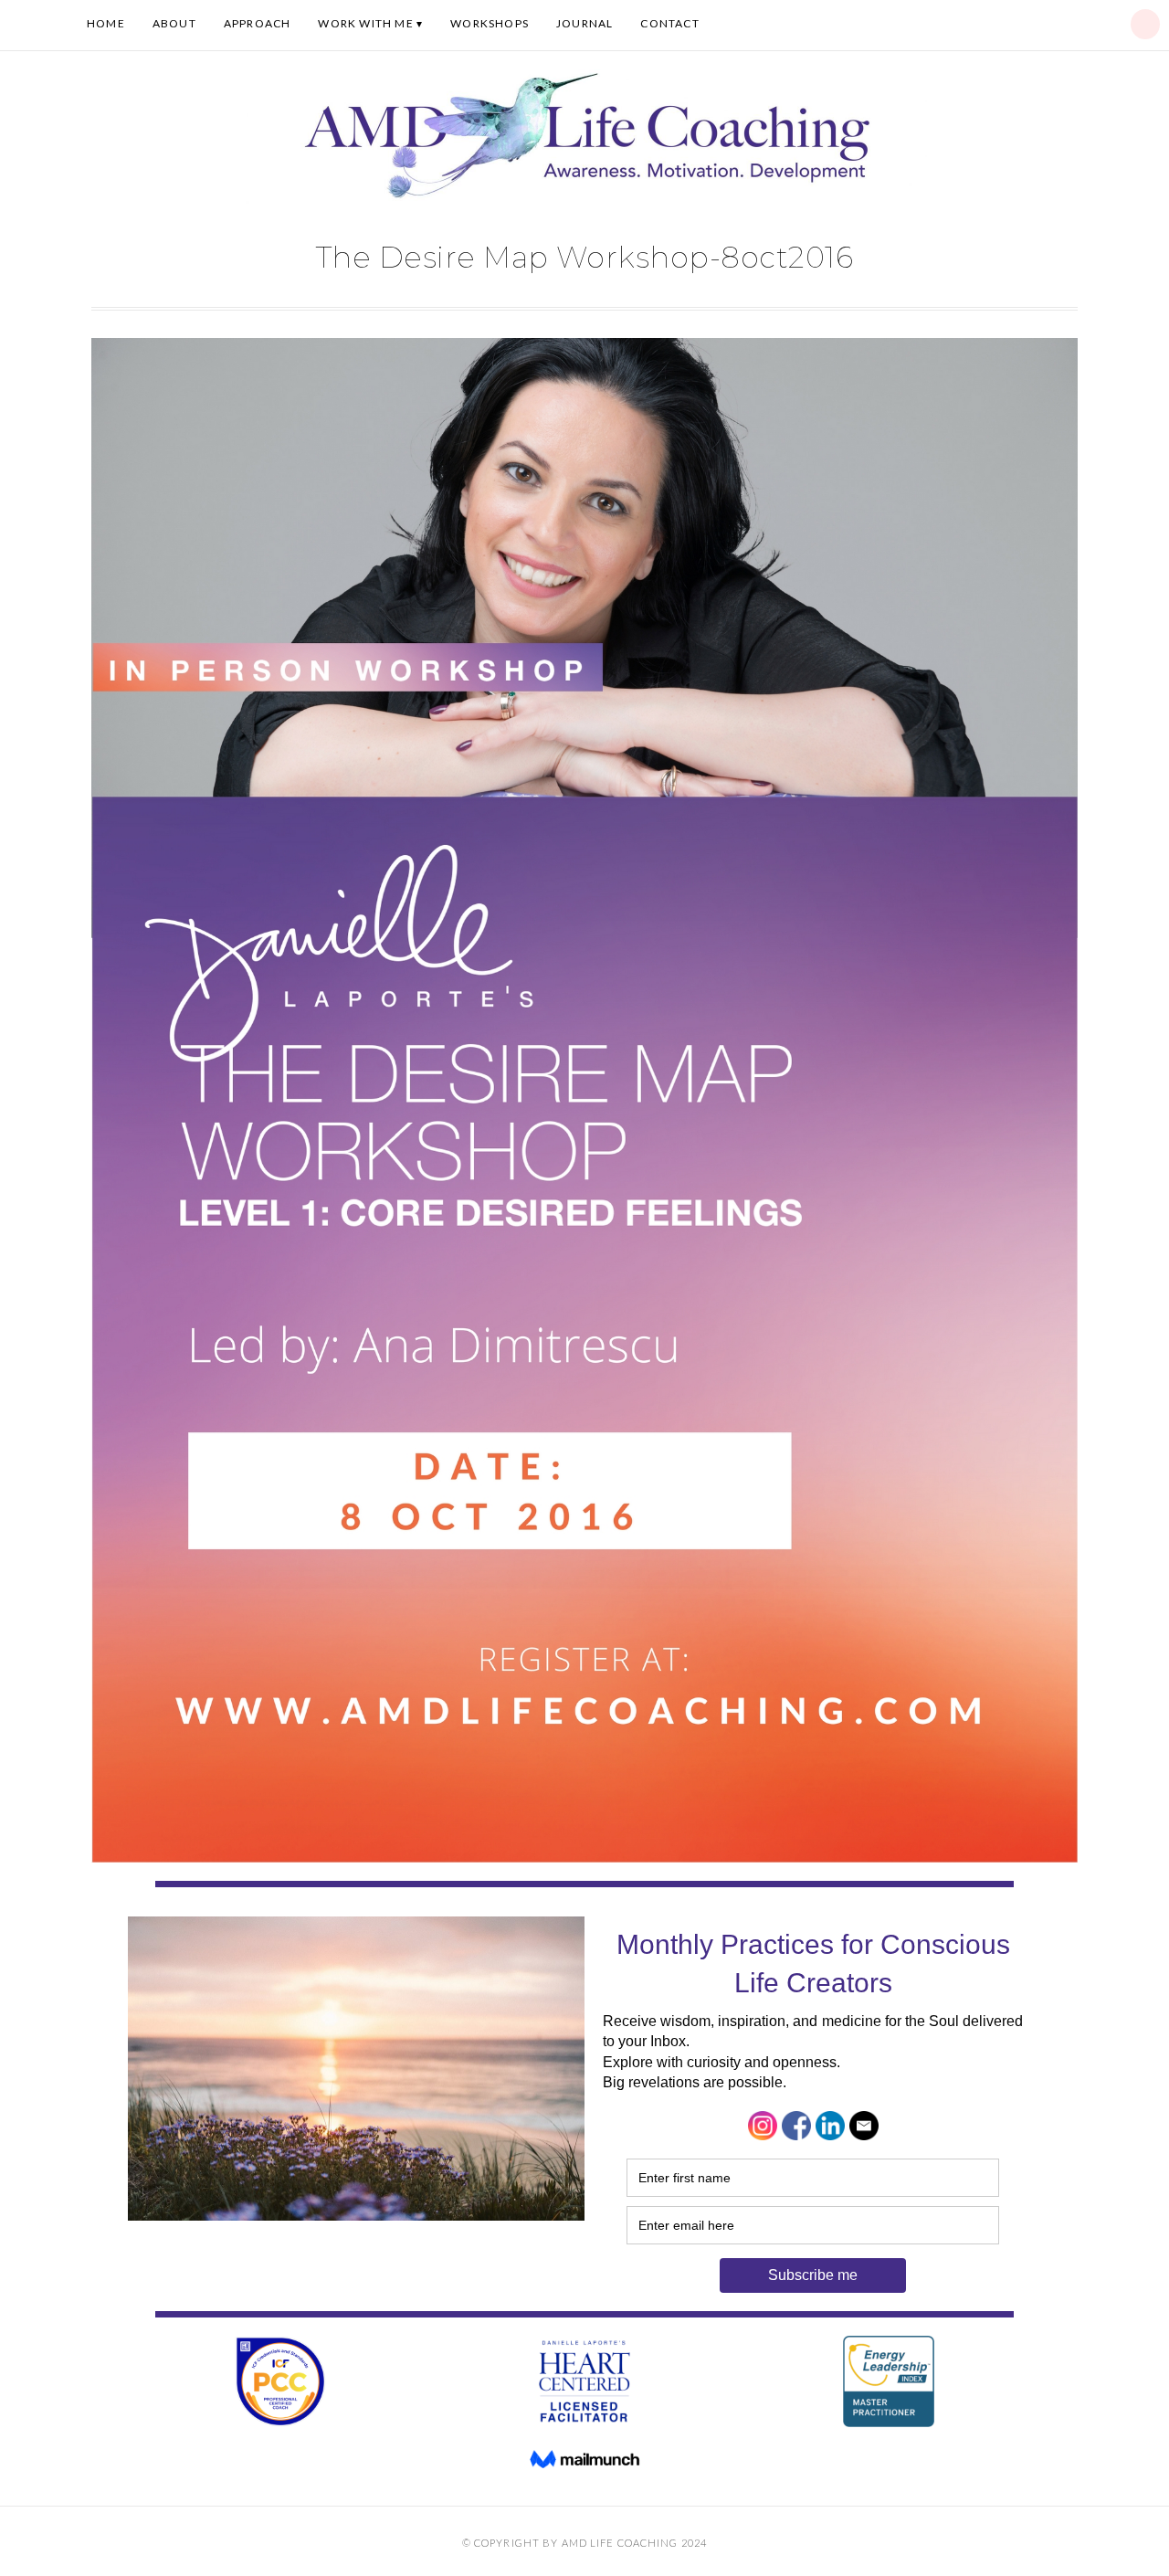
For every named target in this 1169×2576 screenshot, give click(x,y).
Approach (258, 23)
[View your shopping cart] (1145, 24)
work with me (365, 23)
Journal (584, 23)
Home (106, 23)
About (174, 23)
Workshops (490, 23)
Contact (669, 23)
